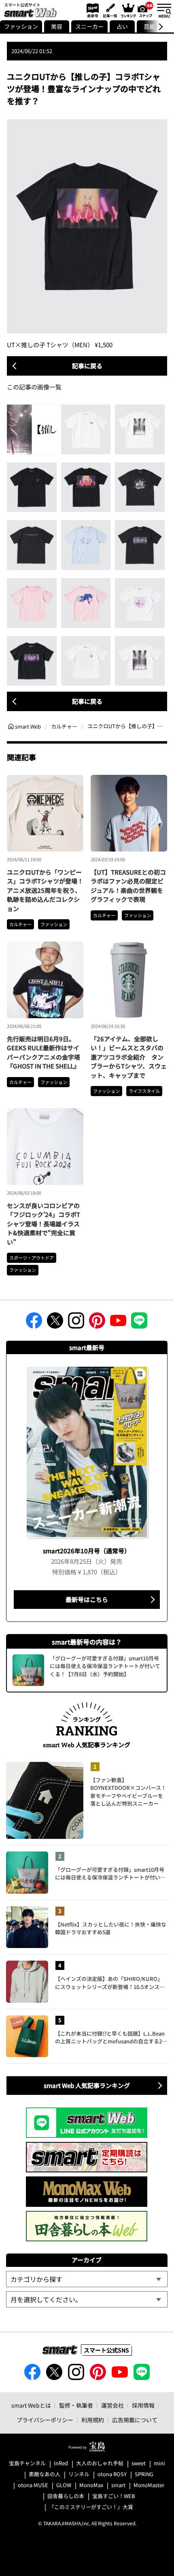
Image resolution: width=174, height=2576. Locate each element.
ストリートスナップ (146, 9)
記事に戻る (87, 366)
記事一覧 (109, 10)
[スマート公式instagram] (76, 1323)
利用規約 (93, 2420)
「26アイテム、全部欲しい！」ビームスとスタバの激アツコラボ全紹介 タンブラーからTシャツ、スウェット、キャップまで (129, 1057)
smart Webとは (31, 2405)
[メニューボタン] (164, 10)
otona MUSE (33, 2485)
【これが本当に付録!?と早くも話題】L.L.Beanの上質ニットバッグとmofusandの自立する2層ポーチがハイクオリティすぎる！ (111, 2037)
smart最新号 (91, 10)
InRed (61, 2463)
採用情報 (143, 2405)
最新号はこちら (87, 1599)
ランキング (128, 10)
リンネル (79, 2474)
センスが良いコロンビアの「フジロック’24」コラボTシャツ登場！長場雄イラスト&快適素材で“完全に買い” (43, 1224)
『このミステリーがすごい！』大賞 (91, 2507)
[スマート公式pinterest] (97, 1323)
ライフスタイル (144, 1091)
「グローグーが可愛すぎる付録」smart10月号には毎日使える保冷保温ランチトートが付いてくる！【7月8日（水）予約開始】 (110, 1874)
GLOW (64, 2485)
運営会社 (112, 2405)
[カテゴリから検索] (87, 2279)
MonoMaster (149, 2485)
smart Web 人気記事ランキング (87, 2085)
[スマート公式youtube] (118, 1323)
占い (122, 26)
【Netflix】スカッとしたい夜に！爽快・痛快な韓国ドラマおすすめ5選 (111, 1928)
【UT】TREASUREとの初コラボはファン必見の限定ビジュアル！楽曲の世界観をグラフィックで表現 (128, 886)
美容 (57, 26)
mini (159, 2463)
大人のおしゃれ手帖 (100, 2463)
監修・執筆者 (76, 2405)
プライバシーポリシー (45, 2420)
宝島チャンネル (27, 2463)
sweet (139, 2463)
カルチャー (20, 924)
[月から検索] (87, 2299)
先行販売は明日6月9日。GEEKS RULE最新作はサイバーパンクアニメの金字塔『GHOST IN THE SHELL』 (43, 1053)
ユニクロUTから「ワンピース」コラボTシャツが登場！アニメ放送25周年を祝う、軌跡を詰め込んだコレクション (45, 890)
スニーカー (89, 26)
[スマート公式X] (55, 1323)
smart (118, 2485)
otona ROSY (112, 2474)
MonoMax (91, 2485)
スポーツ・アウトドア (32, 1258)
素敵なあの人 (45, 2474)
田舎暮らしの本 (66, 2496)
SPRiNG (144, 2474)
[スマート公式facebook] (34, 1323)
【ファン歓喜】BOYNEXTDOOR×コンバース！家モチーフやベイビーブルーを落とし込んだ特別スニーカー (128, 1792)
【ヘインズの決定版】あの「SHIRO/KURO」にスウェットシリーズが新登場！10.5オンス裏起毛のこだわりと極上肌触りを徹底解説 (110, 1983)
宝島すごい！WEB (114, 2496)
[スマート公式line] (139, 1323)
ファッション (21, 26)
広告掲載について (135, 2420)
